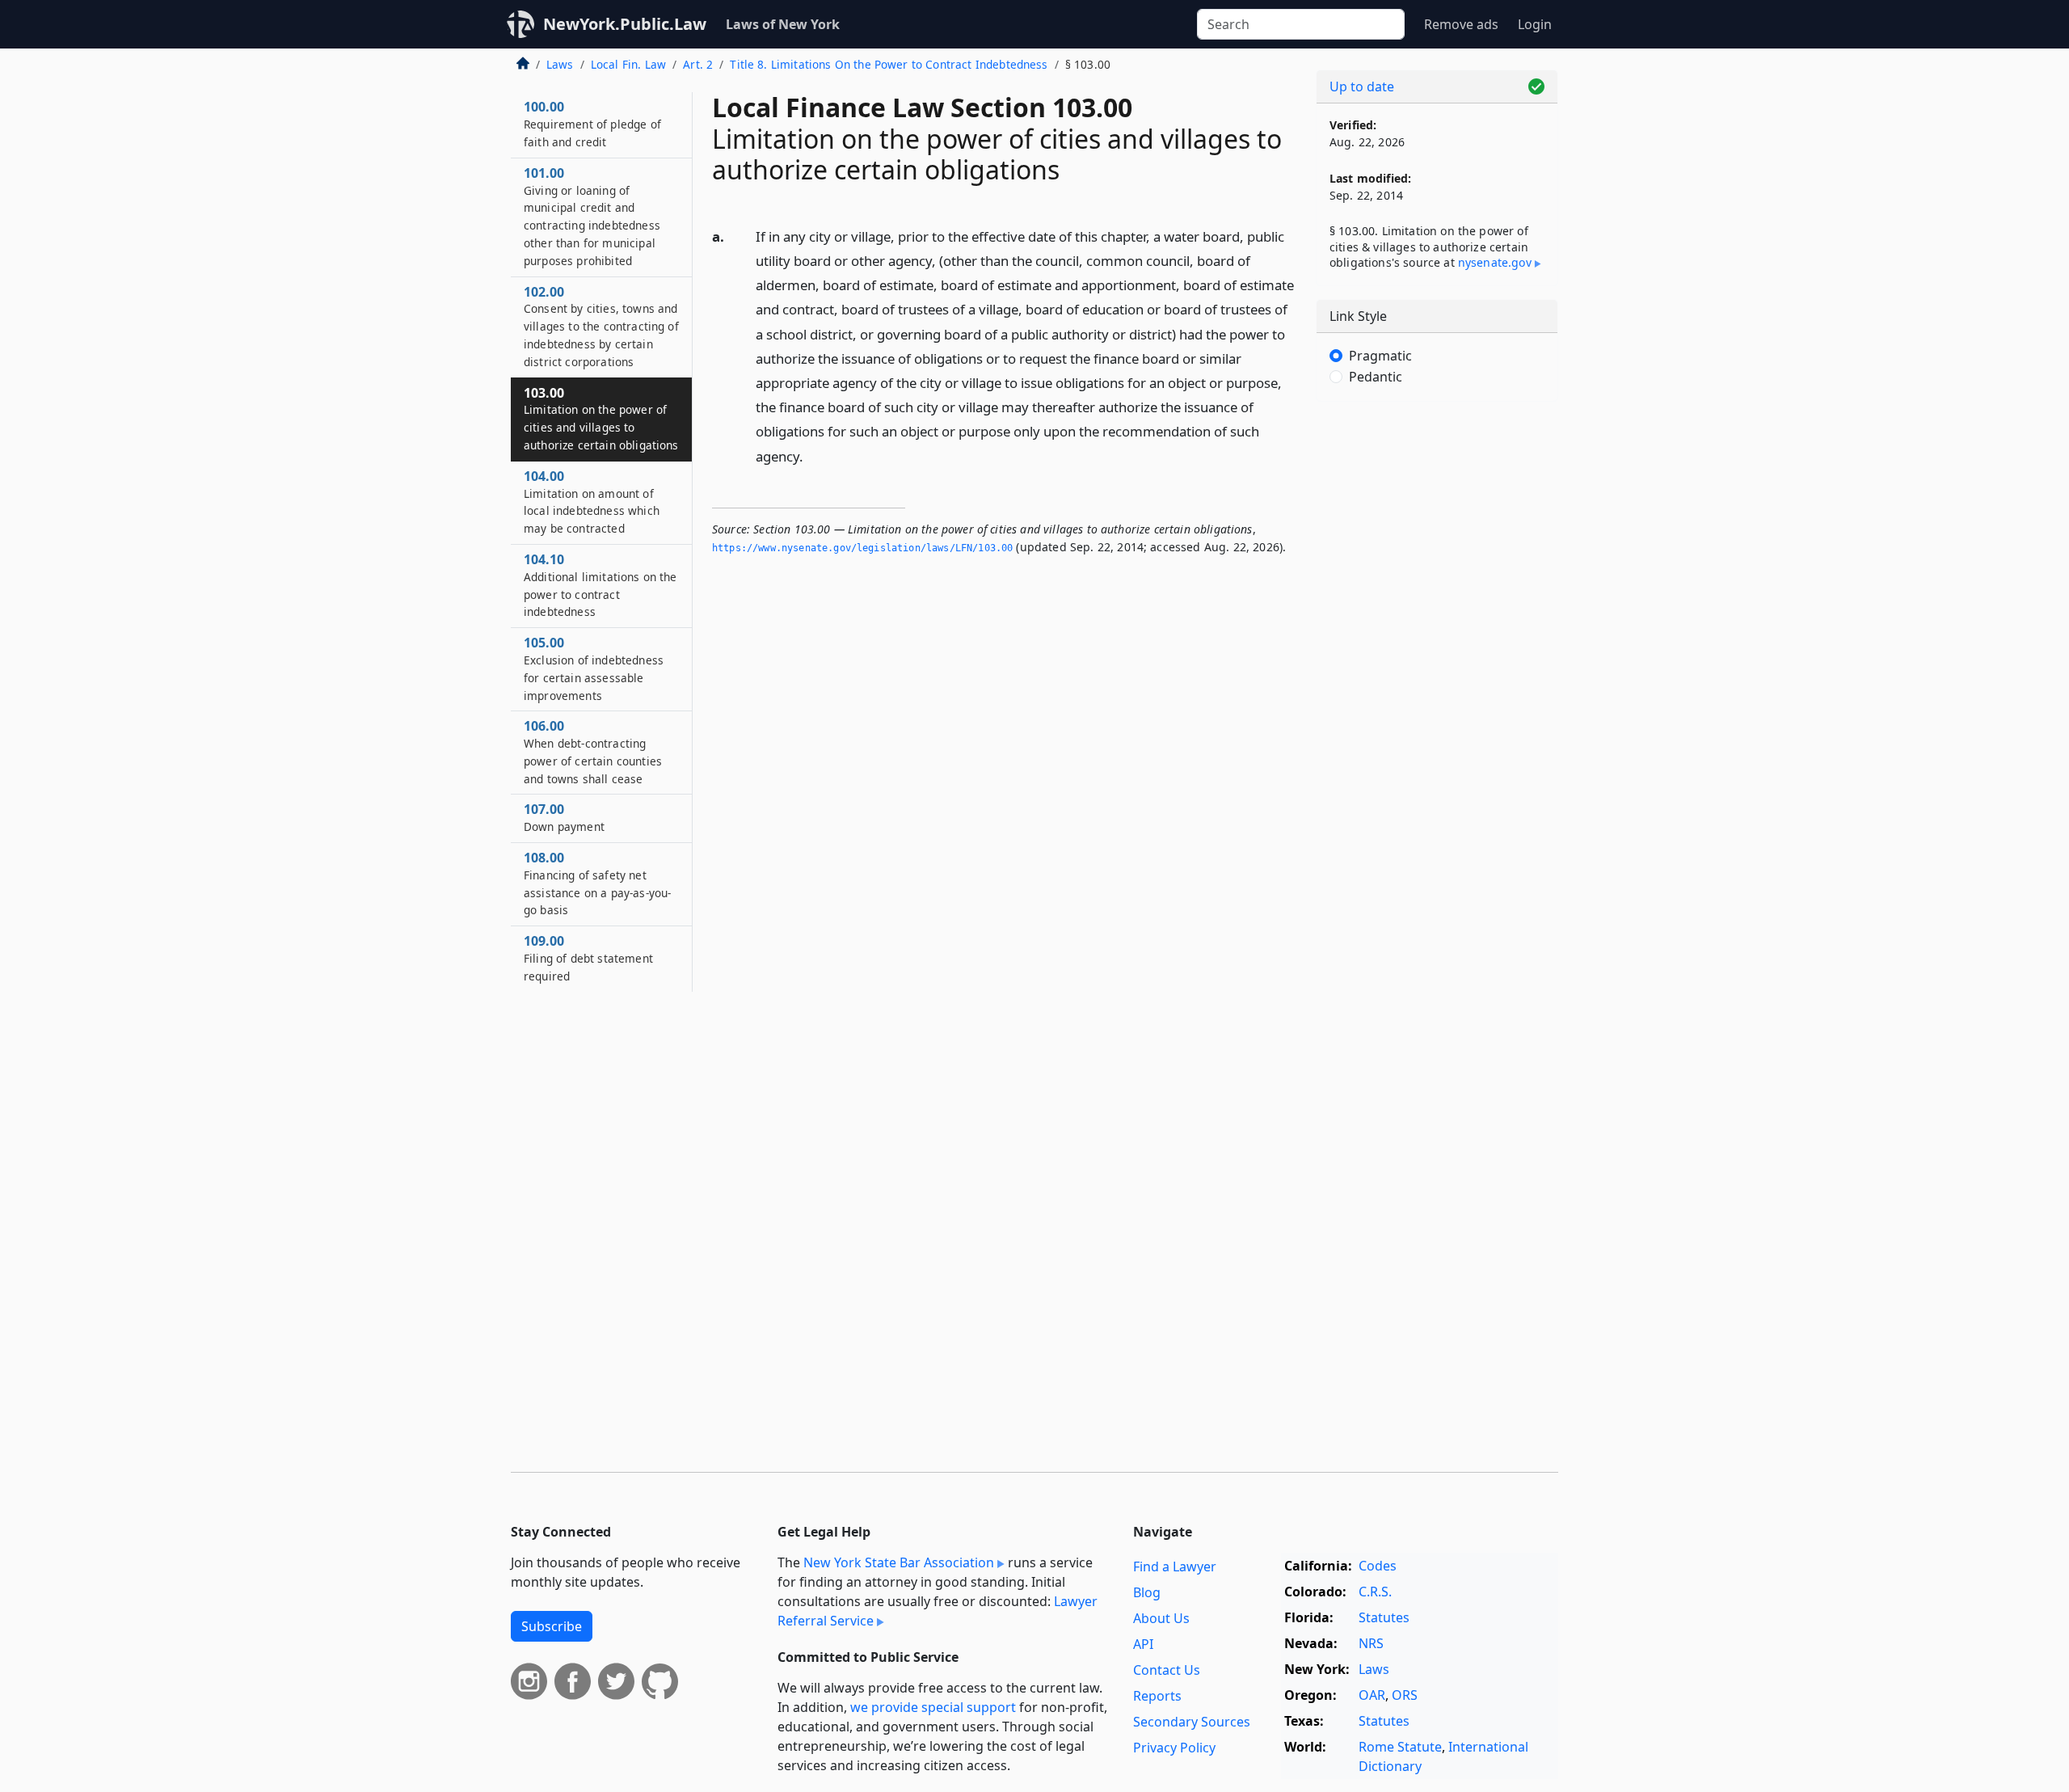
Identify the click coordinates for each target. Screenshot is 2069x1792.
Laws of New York (783, 24)
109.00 (588, 958)
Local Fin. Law (628, 64)
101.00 (592, 216)
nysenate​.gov (1495, 262)
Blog (1147, 1592)
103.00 (601, 418)
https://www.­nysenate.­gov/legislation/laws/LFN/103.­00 (862, 548)
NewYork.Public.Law (625, 24)
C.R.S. (1375, 1592)
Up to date (1362, 86)
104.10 (600, 585)
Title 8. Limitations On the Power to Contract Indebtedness (889, 64)
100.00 (592, 124)
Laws (560, 64)
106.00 (593, 751)
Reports (1157, 1696)
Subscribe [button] (552, 1626)
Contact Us (1167, 1670)
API (1143, 1644)
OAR (1372, 1695)
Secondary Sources (1192, 1722)
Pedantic (1376, 377)
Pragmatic (1380, 356)
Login (1535, 24)
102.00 (601, 326)
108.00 (597, 883)
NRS (1371, 1643)
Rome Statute (1400, 1747)
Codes (1378, 1566)
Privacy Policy (1174, 1748)
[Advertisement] (1437, 667)
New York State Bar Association (899, 1562)
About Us (1161, 1618)
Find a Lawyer (1175, 1566)
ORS (1405, 1695)
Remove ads (1461, 24)
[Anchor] (812, 455)
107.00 (564, 817)
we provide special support (933, 1707)
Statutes (1384, 1617)
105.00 (594, 668)
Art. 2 (698, 64)
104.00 (592, 502)
